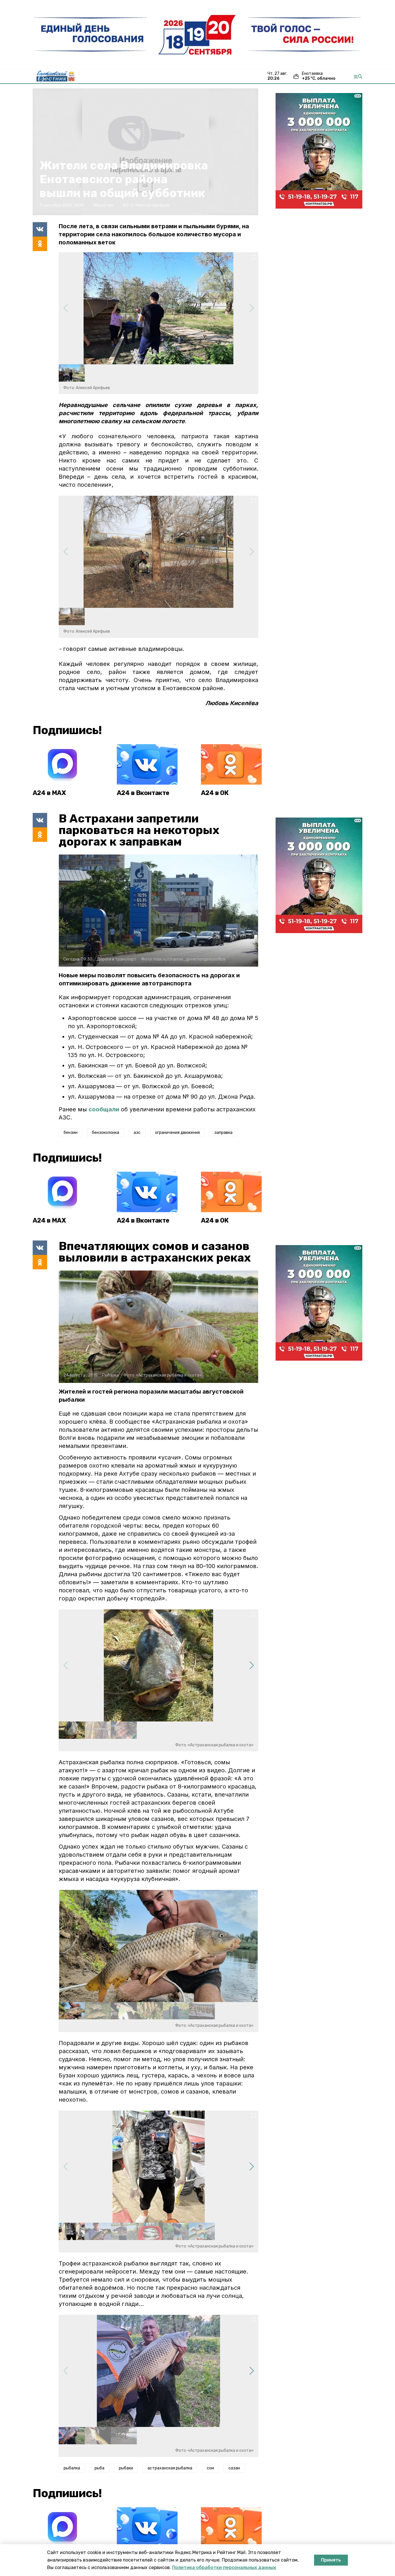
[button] (251, 1665)
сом (210, 2468)
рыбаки (126, 2468)
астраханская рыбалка (170, 2468)
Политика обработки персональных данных (224, 2567)
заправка (223, 1133)
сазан (234, 2468)
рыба (99, 2468)
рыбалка (72, 2468)
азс (137, 1133)
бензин (71, 1133)
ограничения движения (177, 1133)
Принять (331, 2560)
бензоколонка (106, 1133)
